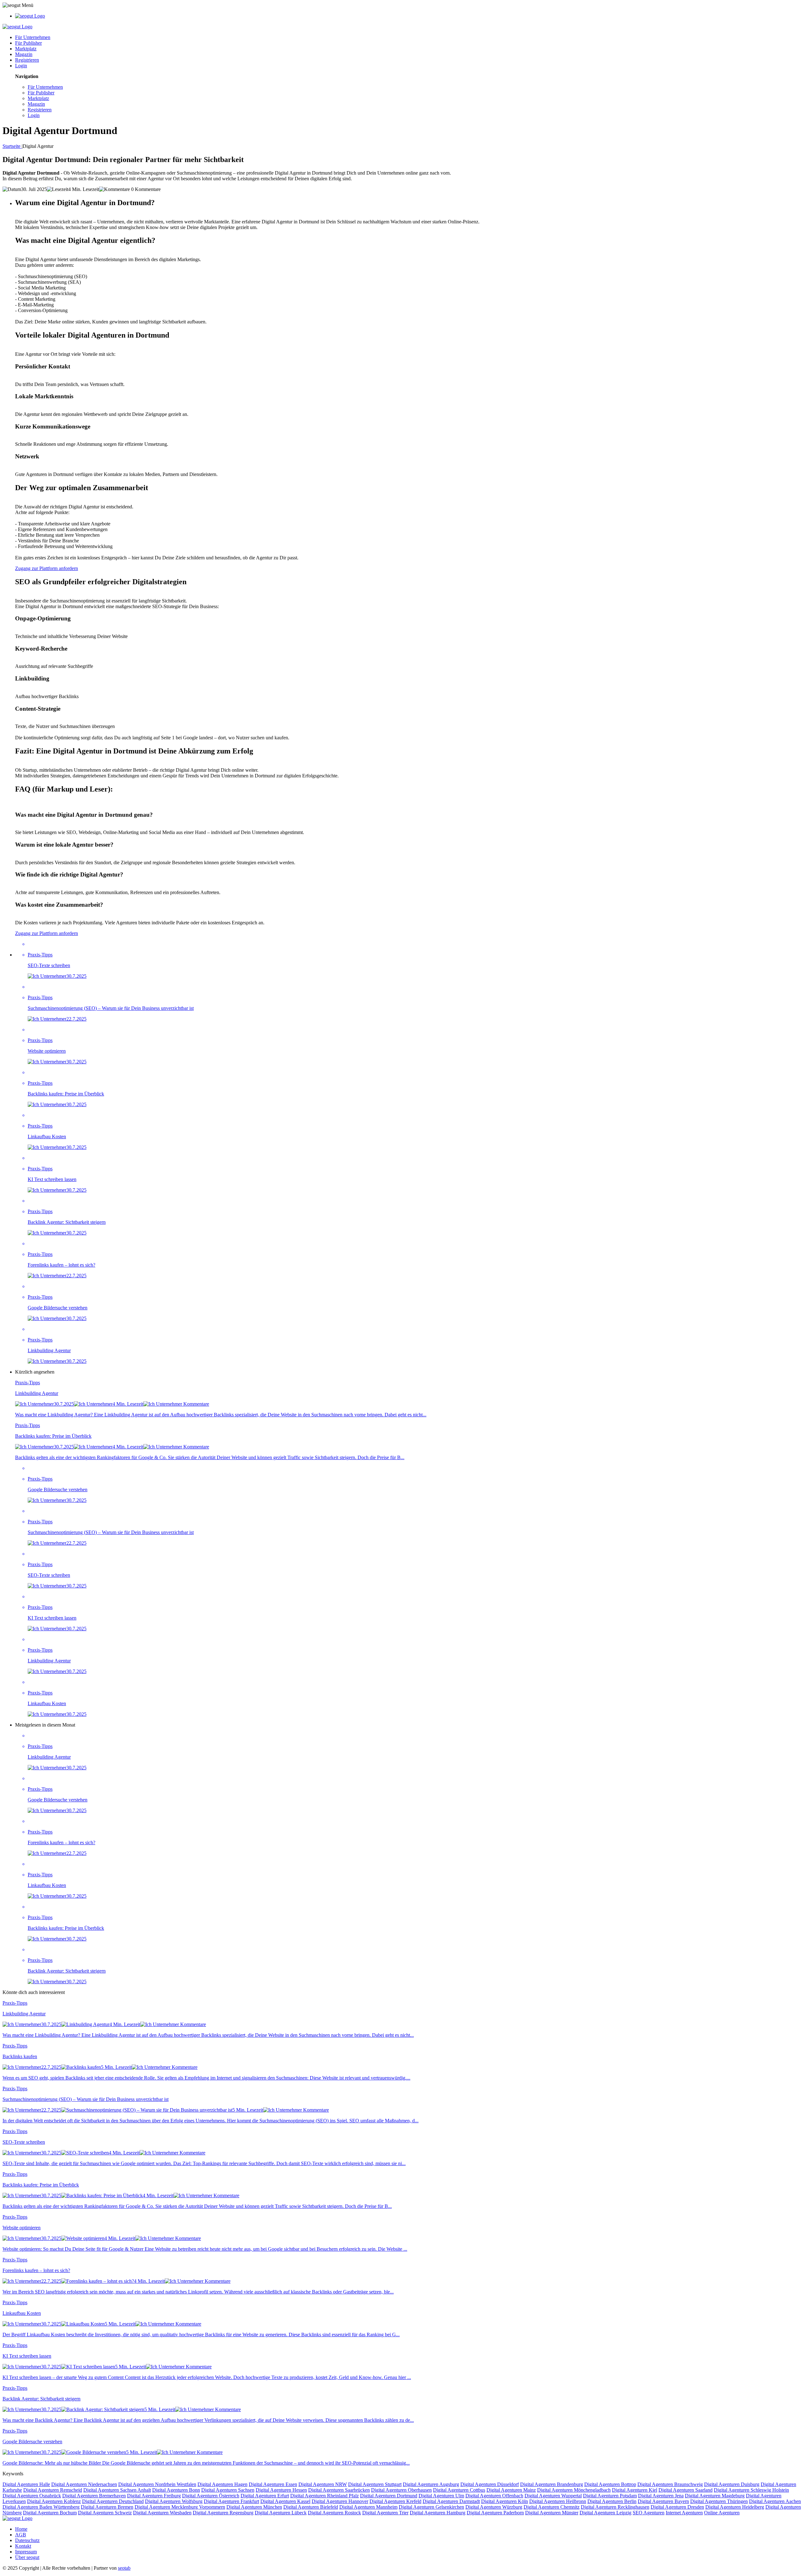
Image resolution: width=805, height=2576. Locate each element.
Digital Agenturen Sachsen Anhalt (117, 2490)
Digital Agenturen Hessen (281, 2490)
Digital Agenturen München (254, 2507)
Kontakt (23, 2546)
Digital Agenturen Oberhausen (401, 2490)
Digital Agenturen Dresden (677, 2507)
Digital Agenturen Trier (385, 2513)
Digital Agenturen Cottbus (459, 2490)
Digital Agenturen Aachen (775, 2501)
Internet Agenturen (684, 2513)
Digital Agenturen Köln (505, 2501)
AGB (21, 2535)
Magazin (24, 54)
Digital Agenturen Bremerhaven (94, 2496)
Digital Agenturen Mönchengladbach (574, 2490)
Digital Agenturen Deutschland (113, 2501)
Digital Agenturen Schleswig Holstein (751, 2490)
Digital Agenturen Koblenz (54, 2501)
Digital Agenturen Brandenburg (552, 2484)
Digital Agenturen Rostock (334, 2513)
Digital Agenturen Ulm (441, 2496)
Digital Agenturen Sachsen (228, 2490)
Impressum (26, 2552)
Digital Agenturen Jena (661, 2496)
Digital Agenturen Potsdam (610, 2496)
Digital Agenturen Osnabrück (32, 2496)
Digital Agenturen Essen (273, 2484)
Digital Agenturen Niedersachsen (84, 2484)
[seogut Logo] (30, 16)
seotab (124, 2568)
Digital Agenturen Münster (552, 2513)
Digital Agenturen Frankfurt (231, 2501)
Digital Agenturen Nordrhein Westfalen (157, 2484)
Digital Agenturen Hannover (340, 2501)
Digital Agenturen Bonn (176, 2490)
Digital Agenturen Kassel (285, 2501)
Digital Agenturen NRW (323, 2484)
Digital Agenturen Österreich (211, 2496)
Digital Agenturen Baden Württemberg (41, 2507)
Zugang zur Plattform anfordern (47, 568)
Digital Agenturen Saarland (686, 2490)
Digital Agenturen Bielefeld (311, 2507)
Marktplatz (26, 49)
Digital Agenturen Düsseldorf (490, 2484)
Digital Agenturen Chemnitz (552, 2507)
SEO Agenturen (649, 2513)
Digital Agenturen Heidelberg (735, 2507)
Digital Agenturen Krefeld (395, 2501)
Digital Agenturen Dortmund (389, 2496)
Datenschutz (27, 2540)
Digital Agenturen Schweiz (105, 2513)
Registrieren (27, 60)
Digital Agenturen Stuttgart (375, 2484)
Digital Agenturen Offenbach (494, 2496)
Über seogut (27, 2557)
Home (21, 2529)
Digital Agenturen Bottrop (610, 2484)
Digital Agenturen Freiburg (154, 2496)
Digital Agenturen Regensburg (223, 2513)
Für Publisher (28, 43)
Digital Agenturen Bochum (50, 2513)
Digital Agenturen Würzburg (494, 2507)
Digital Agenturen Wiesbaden (162, 2513)
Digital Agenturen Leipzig (605, 2513)
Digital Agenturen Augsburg (431, 2484)
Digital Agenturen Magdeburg (715, 2496)
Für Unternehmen (33, 37)
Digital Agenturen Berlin (612, 2501)
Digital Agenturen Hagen (222, 2484)
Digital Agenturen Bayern (663, 2501)
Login (21, 66)
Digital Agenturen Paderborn (495, 2513)
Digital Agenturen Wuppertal (553, 2496)
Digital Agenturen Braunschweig (670, 2484)
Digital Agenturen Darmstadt (451, 2501)
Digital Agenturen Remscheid (53, 2490)
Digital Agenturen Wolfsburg (174, 2501)
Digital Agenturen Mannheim (368, 2507)
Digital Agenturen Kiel (635, 2490)
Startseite (12, 146)
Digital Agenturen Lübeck (281, 2513)
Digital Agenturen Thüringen (719, 2501)
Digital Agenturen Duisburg (732, 2484)
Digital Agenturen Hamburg (438, 2513)
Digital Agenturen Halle (26, 2484)
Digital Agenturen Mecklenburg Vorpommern (180, 2507)
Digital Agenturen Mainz (511, 2490)
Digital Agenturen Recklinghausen (615, 2507)
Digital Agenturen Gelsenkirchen (431, 2507)
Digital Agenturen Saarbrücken (339, 2490)
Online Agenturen (722, 2513)
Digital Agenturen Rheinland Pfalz (325, 2496)
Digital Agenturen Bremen (107, 2507)
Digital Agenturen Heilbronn (558, 2501)
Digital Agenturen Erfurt (265, 2496)
